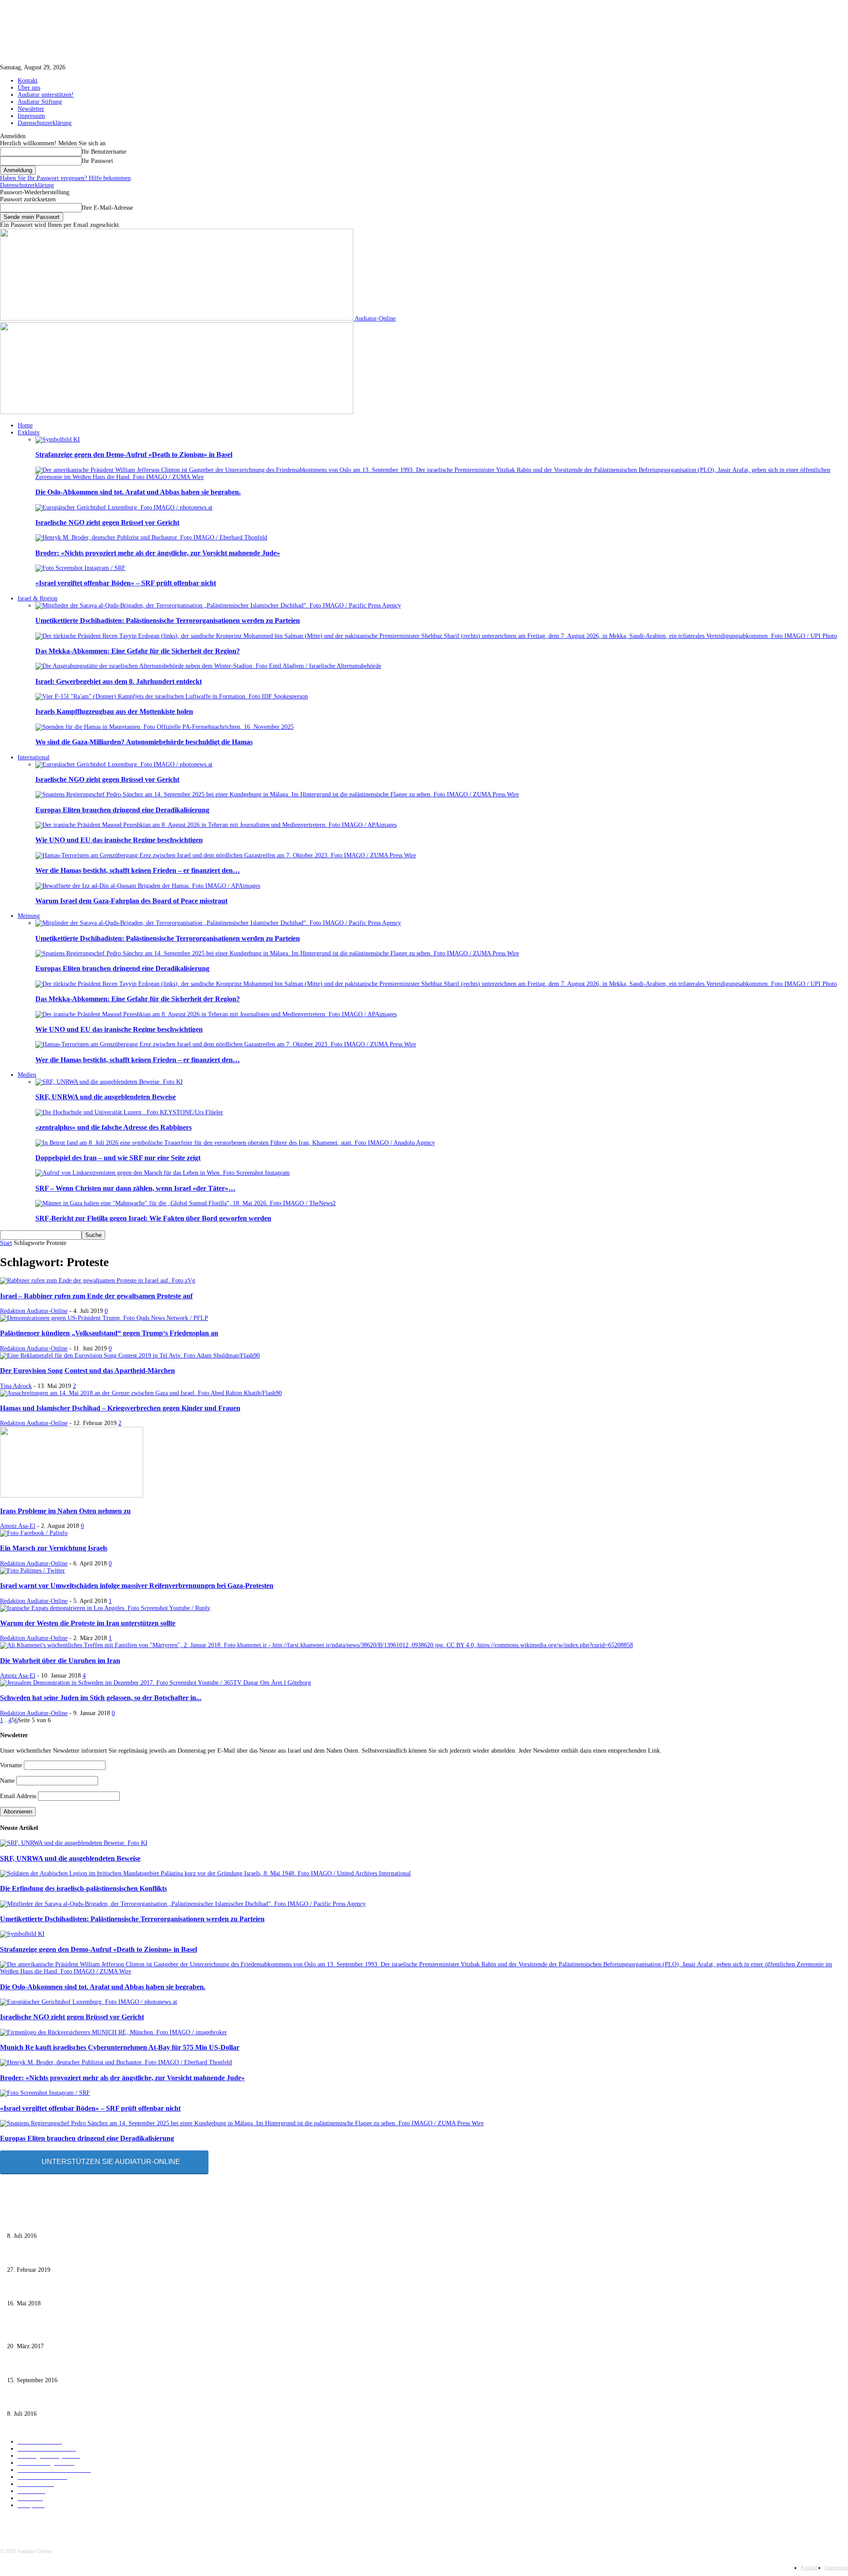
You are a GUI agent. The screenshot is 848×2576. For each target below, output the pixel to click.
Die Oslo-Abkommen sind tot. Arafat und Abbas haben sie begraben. (138, 492)
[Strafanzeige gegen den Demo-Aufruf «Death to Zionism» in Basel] (58, 439)
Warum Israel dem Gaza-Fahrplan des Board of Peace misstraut (131, 901)
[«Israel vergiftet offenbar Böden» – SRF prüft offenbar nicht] (80, 568)
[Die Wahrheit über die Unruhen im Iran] (316, 1645)
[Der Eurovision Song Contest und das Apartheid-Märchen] (130, 1356)
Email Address (18, 1796)
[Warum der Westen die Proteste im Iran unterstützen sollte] (105, 1608)
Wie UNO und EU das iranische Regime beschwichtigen (119, 840)
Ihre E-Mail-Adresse (107, 208)
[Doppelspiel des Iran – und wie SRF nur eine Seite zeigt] (235, 1143)
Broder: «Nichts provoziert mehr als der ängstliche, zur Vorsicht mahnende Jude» (158, 553)
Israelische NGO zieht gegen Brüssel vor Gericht (107, 522)
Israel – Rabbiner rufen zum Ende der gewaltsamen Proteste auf (96, 1296)
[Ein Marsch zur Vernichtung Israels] (34, 1533)
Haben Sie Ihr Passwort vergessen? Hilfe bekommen (65, 178)
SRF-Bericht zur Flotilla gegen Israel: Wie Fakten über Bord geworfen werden (153, 1218)
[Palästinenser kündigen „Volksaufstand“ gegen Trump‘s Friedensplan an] (104, 1318)
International (34, 757)
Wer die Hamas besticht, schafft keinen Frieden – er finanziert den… (138, 870)
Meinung (29, 916)
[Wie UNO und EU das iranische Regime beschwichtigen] (216, 825)
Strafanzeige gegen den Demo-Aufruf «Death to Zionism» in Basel (134, 454)
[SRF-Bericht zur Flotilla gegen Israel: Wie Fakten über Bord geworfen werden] (185, 1203)
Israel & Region (38, 598)
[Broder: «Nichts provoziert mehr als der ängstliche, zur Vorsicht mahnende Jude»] (151, 537)
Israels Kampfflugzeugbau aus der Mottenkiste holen (114, 711)
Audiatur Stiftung (40, 102)
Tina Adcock (16, 1386)
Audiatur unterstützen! (46, 95)
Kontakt (28, 81)
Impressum (31, 116)
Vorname (11, 1765)
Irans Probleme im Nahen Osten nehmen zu (65, 1511)
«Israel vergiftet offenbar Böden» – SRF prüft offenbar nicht (126, 583)
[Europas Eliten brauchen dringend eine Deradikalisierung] (277, 794)
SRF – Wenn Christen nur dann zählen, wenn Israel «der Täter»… (135, 1188)
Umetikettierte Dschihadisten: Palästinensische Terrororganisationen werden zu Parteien (168, 620)
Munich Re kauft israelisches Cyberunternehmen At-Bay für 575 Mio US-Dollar (120, 2047)
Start (6, 1243)
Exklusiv (29, 432)
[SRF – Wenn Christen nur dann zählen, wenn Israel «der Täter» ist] (163, 1173)
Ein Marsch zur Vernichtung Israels (54, 1548)
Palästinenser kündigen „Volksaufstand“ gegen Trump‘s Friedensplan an (109, 1333)
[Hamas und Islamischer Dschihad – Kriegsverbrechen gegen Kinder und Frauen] (141, 1393)
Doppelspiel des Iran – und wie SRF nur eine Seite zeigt (118, 1158)
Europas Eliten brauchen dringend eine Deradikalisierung (122, 810)
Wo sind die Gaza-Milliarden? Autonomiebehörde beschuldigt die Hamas (144, 742)
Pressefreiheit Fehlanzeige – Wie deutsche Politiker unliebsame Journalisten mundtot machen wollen (132, 2256)
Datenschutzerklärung (45, 123)
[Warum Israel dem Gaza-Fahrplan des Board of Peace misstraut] (148, 886)
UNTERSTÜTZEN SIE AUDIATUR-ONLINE (111, 2162)
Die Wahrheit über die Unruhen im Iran (60, 1661)
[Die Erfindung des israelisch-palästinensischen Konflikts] (205, 1873)
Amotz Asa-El (18, 1526)
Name (7, 1781)
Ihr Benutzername (104, 152)
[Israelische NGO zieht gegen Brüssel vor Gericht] (124, 507)
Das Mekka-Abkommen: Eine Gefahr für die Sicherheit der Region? (138, 651)
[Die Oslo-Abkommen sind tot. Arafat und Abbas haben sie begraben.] (442, 477)
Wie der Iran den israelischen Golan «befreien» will (72, 2332)
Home (25, 425)
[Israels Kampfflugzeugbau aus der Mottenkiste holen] (172, 696)
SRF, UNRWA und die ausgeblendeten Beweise (106, 1097)
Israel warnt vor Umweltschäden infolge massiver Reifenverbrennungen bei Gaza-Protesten (137, 1586)
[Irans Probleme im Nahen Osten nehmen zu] (72, 1495)
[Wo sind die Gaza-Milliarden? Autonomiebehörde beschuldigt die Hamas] (165, 727)
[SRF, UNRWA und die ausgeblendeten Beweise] (109, 1082)
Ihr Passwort (97, 161)
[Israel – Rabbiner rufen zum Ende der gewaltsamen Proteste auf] (98, 1280)
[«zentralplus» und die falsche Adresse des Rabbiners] (129, 1112)
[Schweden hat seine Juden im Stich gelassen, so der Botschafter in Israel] (155, 1683)
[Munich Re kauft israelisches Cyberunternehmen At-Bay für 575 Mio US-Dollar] (114, 2032)
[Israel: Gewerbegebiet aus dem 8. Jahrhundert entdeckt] (208, 666)
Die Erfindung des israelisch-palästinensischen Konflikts (83, 1888)
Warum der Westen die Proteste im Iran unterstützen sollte (88, 1623)
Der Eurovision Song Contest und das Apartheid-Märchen (87, 1371)
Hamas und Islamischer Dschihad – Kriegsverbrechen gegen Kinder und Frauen (120, 1408)
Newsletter (31, 109)
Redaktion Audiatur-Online (34, 1311)
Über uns (29, 88)
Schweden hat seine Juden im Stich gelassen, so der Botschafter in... (101, 1698)
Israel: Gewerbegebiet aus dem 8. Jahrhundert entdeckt (119, 681)
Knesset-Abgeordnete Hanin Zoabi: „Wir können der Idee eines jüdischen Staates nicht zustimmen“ (131, 2366)
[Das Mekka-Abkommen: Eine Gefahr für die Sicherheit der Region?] (436, 636)
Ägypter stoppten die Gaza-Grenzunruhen (59, 2290)
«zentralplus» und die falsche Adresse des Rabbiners (114, 1127)
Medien (27, 1075)
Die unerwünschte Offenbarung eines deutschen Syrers (75, 2222)
